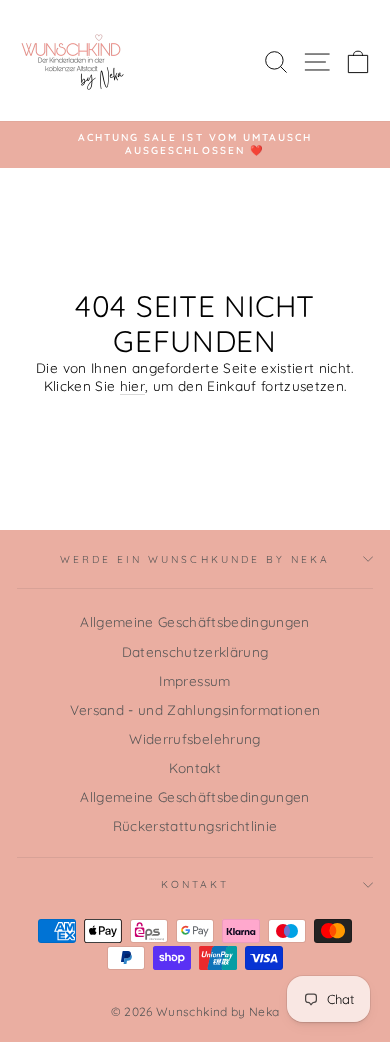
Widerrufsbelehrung (194, 738)
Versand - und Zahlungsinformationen (195, 709)
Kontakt (195, 767)
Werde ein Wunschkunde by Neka (195, 559)
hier (132, 385)
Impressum (194, 680)
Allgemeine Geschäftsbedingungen (195, 621)
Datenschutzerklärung (195, 651)
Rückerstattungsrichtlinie (195, 825)
